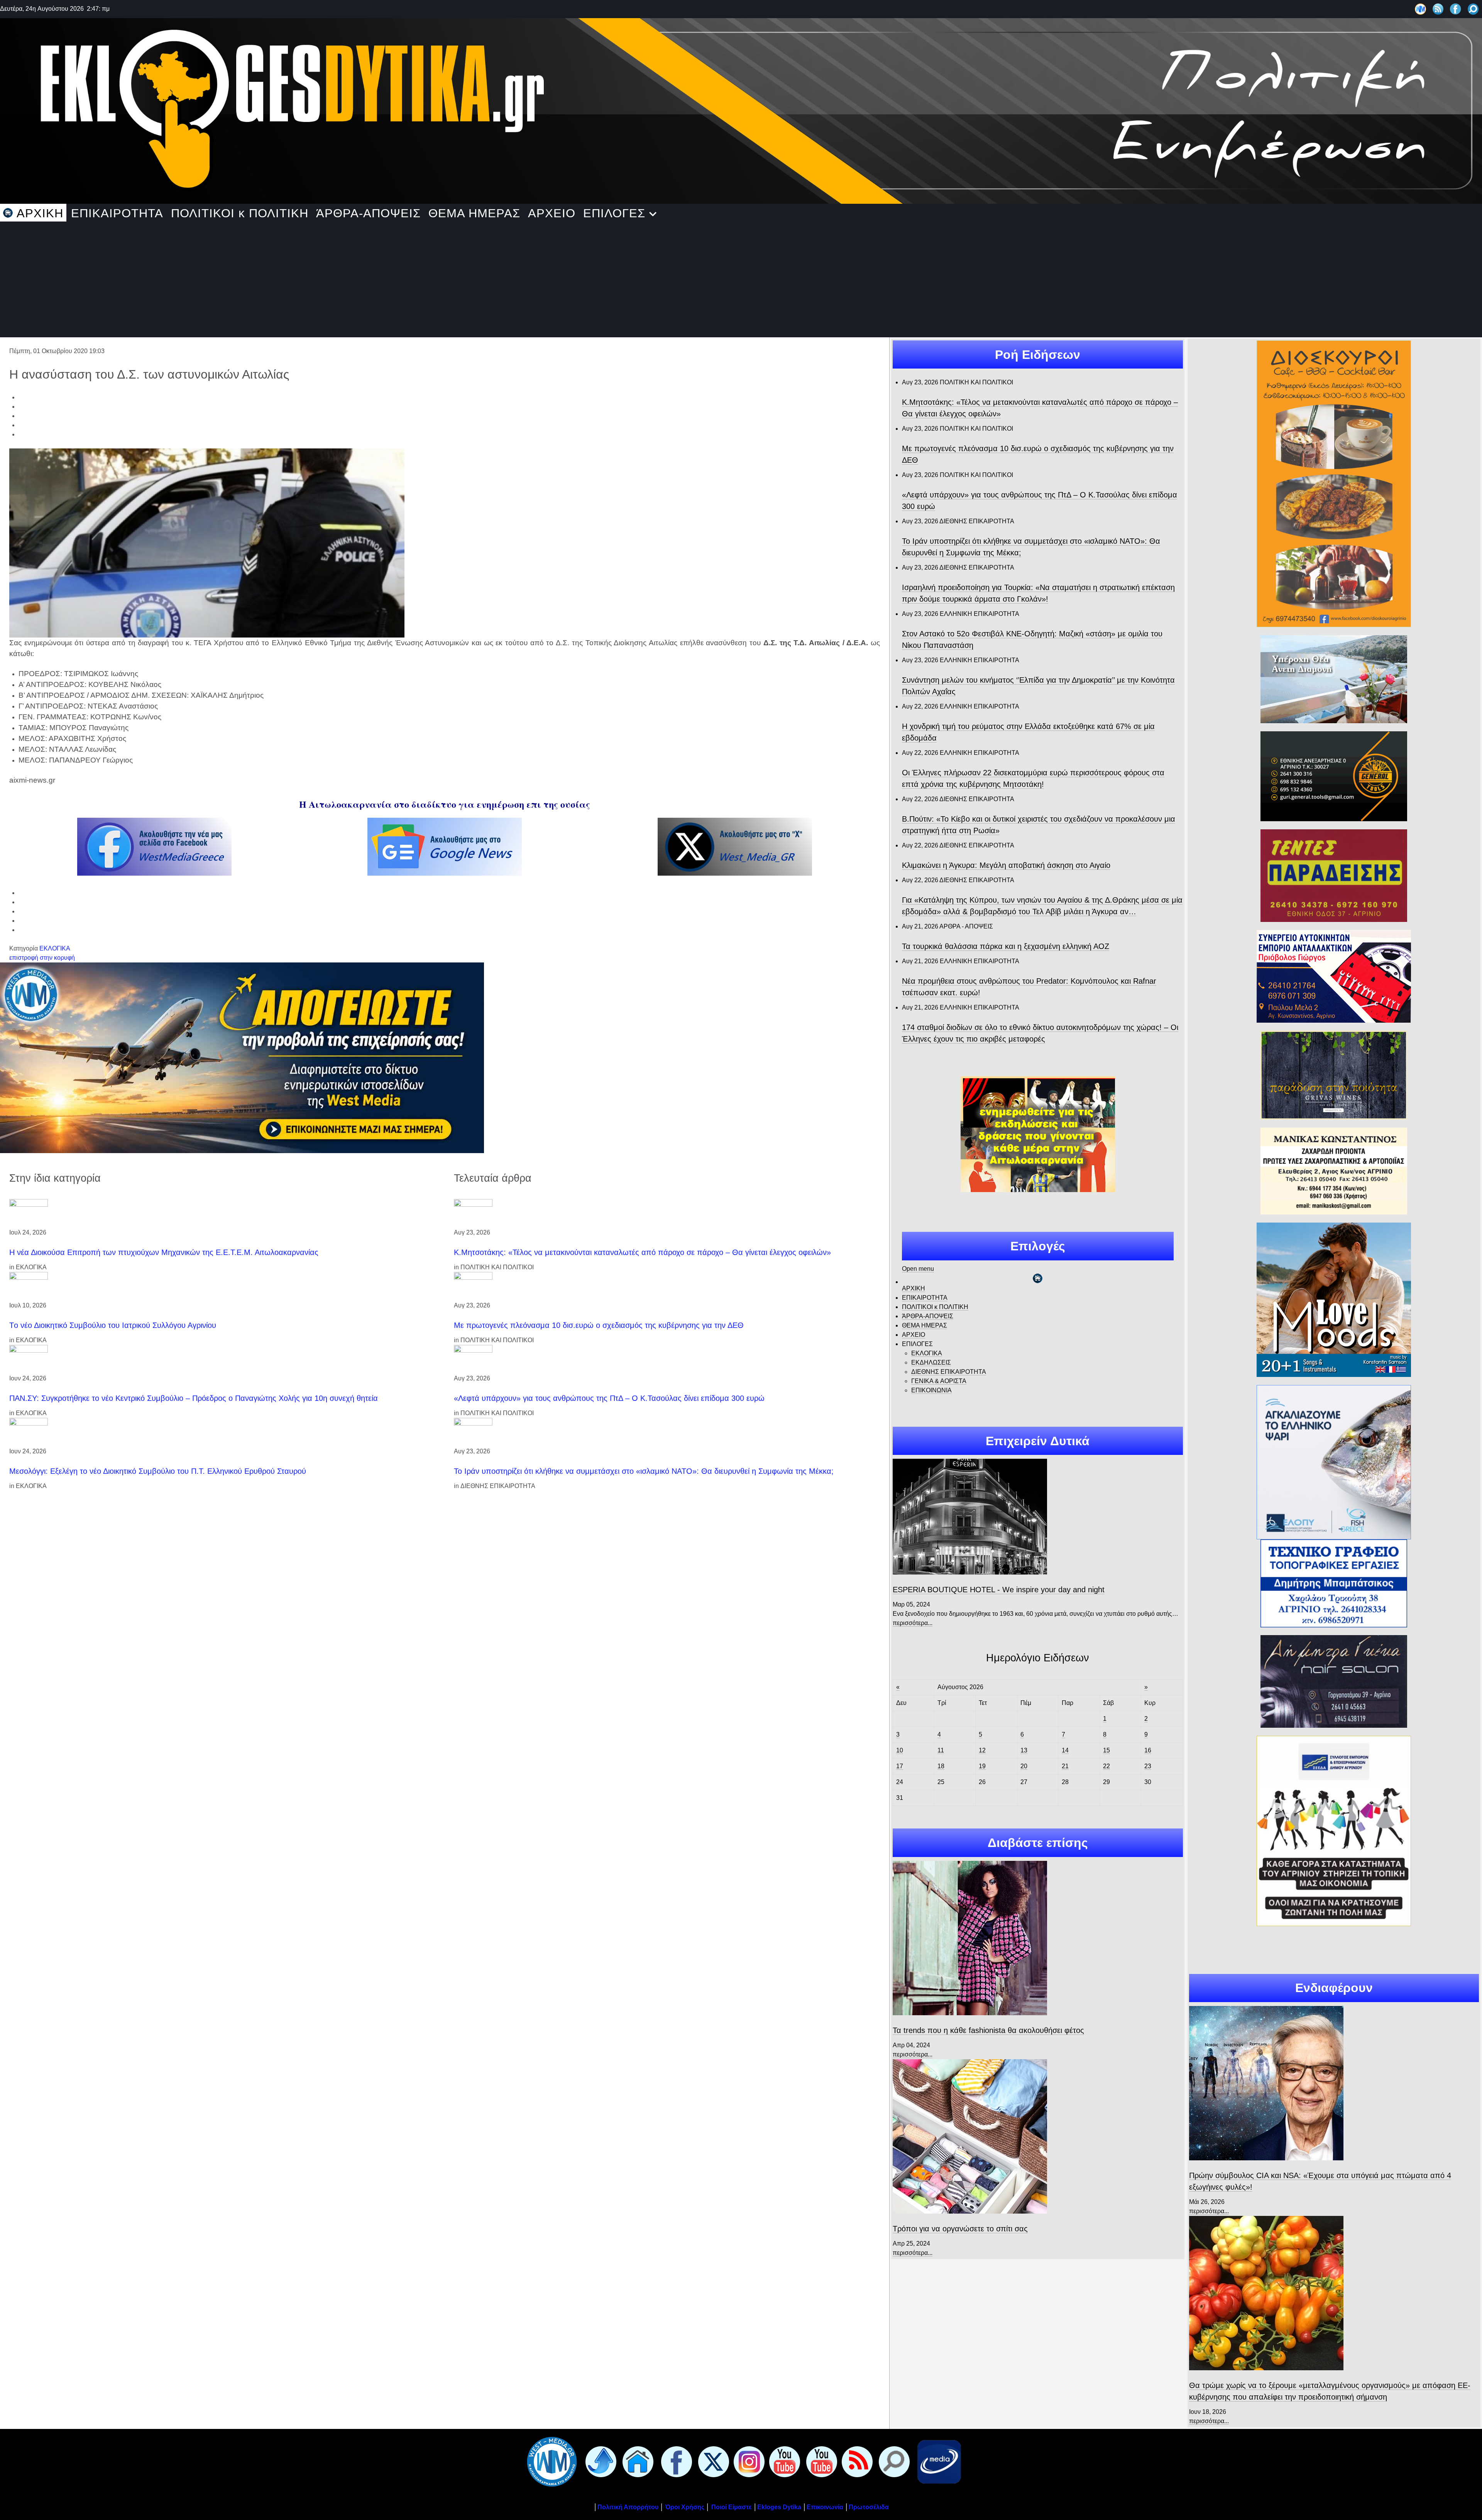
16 (1148, 1750)
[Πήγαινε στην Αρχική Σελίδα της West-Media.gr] (550, 2461)
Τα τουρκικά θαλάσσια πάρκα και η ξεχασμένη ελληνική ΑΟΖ (1006, 946)
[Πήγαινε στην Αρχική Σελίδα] (636, 2461)
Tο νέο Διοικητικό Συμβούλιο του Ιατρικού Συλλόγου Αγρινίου (113, 1325)
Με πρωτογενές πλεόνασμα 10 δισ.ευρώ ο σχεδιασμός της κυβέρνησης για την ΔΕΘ (599, 1325)
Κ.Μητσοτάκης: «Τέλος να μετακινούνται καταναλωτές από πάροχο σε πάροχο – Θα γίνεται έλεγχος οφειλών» (642, 1252)
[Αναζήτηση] (1473, 9)
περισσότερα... (913, 1623)
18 (941, 1766)
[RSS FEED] (856, 2461)
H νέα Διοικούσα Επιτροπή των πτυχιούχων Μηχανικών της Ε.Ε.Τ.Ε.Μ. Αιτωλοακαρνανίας (164, 1252)
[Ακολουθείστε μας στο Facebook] (1456, 9)
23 (1148, 1766)
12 (982, 1750)
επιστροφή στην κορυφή (42, 958)
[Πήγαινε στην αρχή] (599, 2461)
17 (900, 1766)
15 (1106, 1750)
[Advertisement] (741, 279)
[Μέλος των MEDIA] (937, 2461)
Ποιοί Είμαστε (732, 2507)
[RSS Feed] (1438, 9)
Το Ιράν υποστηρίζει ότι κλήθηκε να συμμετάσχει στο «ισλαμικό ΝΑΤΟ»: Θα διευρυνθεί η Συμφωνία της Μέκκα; (644, 1471)
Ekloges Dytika (779, 2507)
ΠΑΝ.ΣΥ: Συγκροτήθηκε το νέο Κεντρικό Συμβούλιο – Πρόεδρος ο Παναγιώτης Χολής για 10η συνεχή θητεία (194, 1398)
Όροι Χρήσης (684, 2507)
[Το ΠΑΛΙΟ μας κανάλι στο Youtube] (783, 2461)
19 (982, 1766)
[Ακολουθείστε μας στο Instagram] (748, 2461)
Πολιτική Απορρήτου (628, 2507)
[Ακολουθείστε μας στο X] (712, 2461)
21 (1065, 1766)
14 (1065, 1750)
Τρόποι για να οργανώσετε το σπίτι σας (960, 2229)
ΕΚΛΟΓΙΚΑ (55, 948)
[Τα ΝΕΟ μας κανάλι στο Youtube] (820, 2461)
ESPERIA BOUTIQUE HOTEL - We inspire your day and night (999, 1590)
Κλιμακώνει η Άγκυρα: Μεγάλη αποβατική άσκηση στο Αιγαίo (1006, 865)
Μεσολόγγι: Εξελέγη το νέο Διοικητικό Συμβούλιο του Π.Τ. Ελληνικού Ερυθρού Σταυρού (158, 1471)
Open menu (918, 1269)
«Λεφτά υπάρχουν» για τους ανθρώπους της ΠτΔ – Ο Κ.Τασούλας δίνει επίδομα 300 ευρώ (609, 1398)
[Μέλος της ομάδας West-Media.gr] (1420, 9)
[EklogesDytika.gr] (741, 109)
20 (1024, 1766)
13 (1024, 1750)
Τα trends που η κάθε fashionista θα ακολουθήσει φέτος (988, 2030)
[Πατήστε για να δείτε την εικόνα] (207, 542)
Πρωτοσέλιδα (869, 2507)
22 (1106, 1766)
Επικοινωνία (825, 2507)
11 (941, 1750)
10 (900, 1750)
